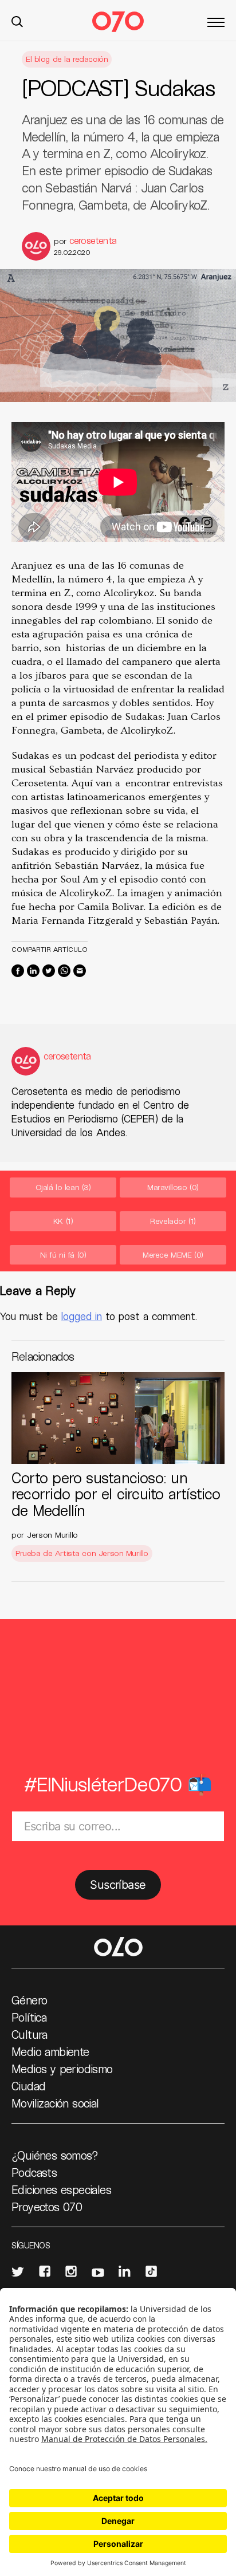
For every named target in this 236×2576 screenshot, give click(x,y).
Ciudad (28, 2086)
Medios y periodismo (62, 2069)
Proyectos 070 (47, 2207)
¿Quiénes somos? (55, 2155)
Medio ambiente (50, 2051)
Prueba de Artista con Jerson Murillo (82, 1553)
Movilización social (55, 2103)
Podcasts (34, 2172)
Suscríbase (118, 1885)
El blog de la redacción (67, 59)
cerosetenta (93, 240)
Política (29, 2017)
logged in (82, 1316)
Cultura (29, 2034)
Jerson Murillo (52, 1535)
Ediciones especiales (61, 2189)
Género (29, 2000)
